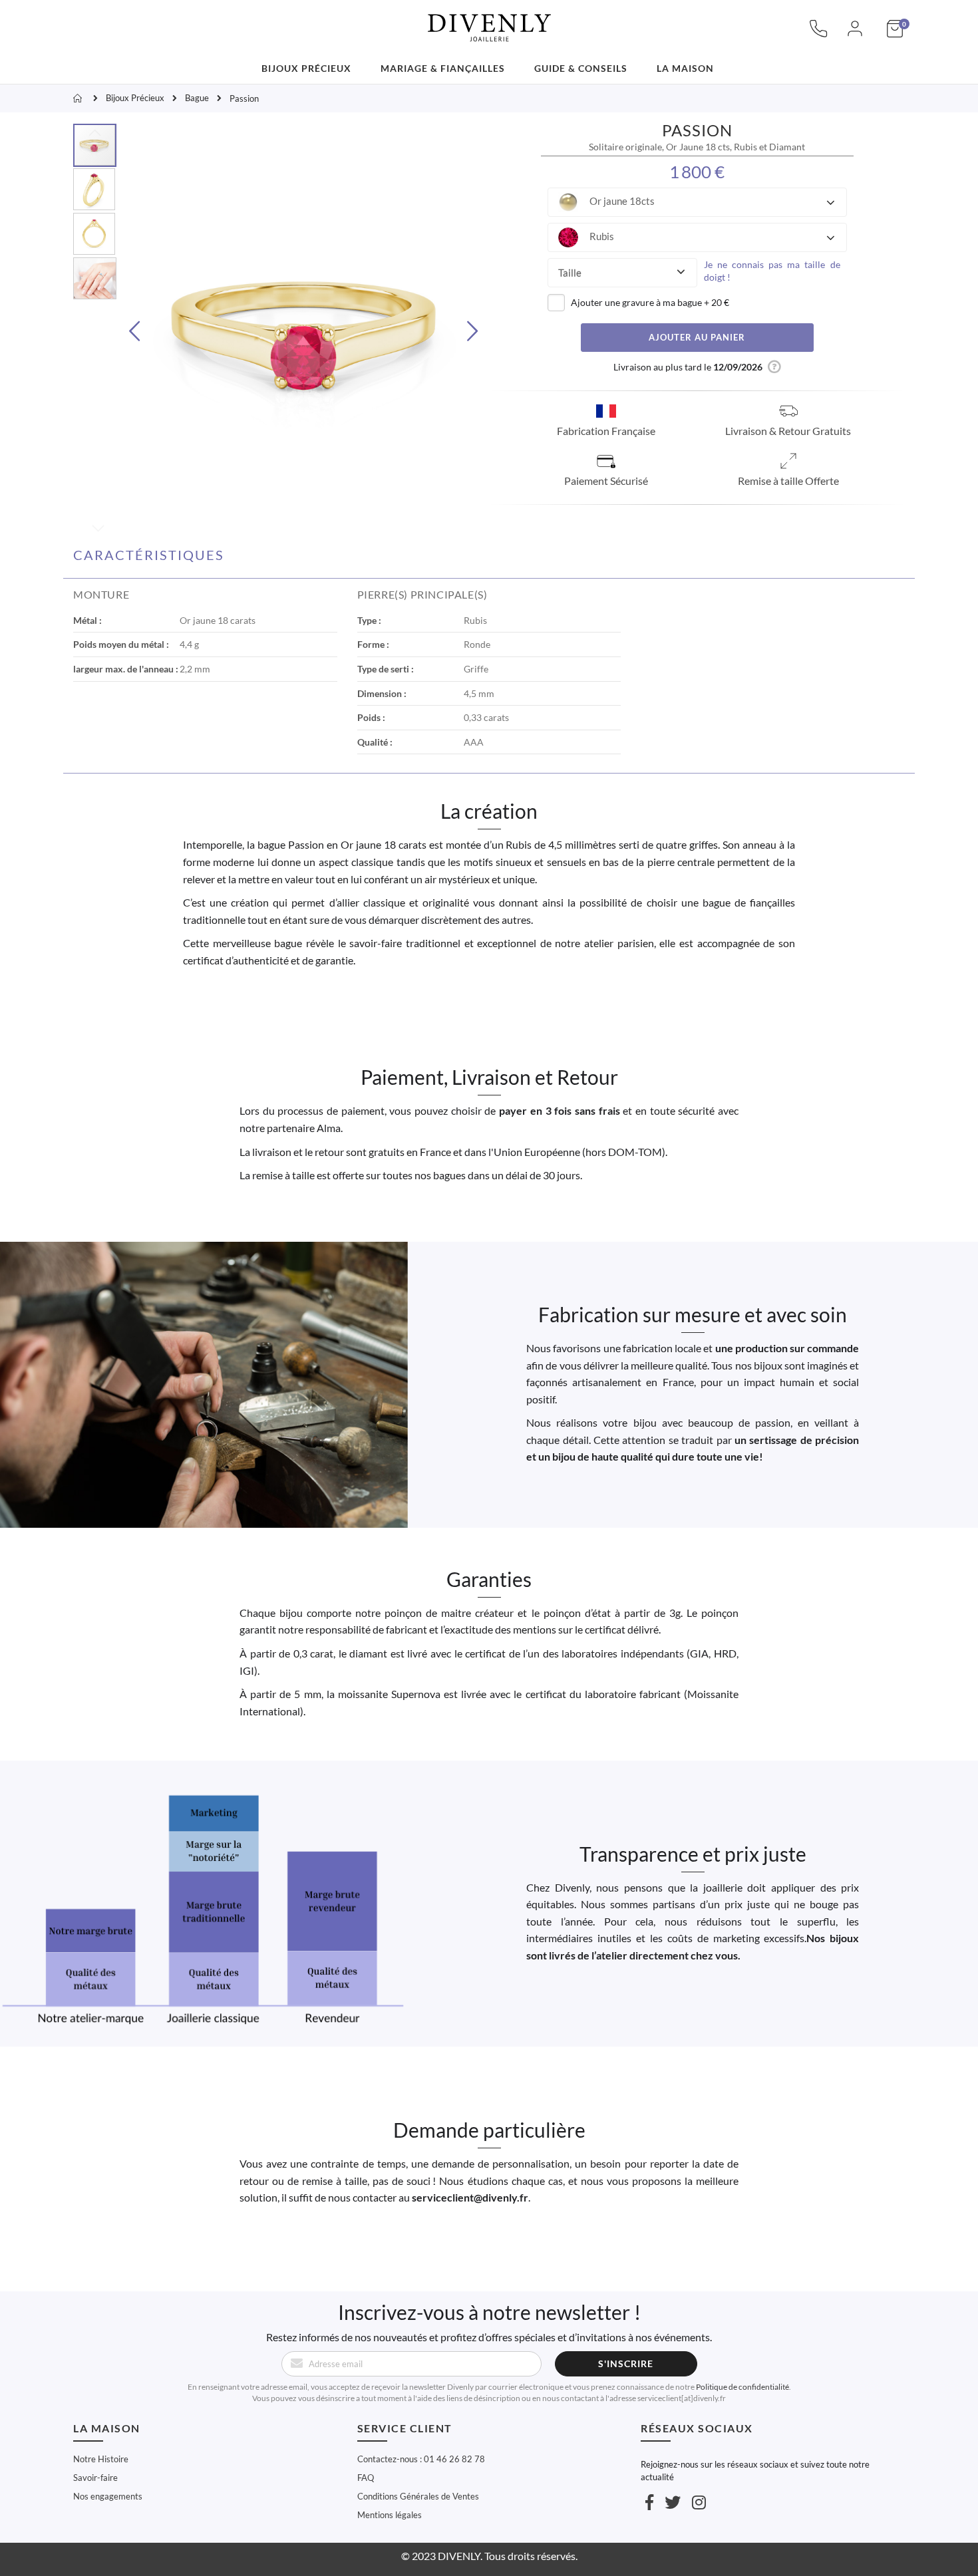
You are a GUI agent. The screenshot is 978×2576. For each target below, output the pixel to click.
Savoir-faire (95, 2478)
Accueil (79, 98)
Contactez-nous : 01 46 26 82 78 (421, 2459)
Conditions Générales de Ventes (418, 2496)
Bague (197, 98)
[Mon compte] (855, 35)
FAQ (366, 2478)
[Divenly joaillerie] (489, 20)
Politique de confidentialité (742, 2387)
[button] (697, 202)
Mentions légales (390, 2515)
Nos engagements (108, 2496)
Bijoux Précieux (135, 98)
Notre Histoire (101, 2459)
